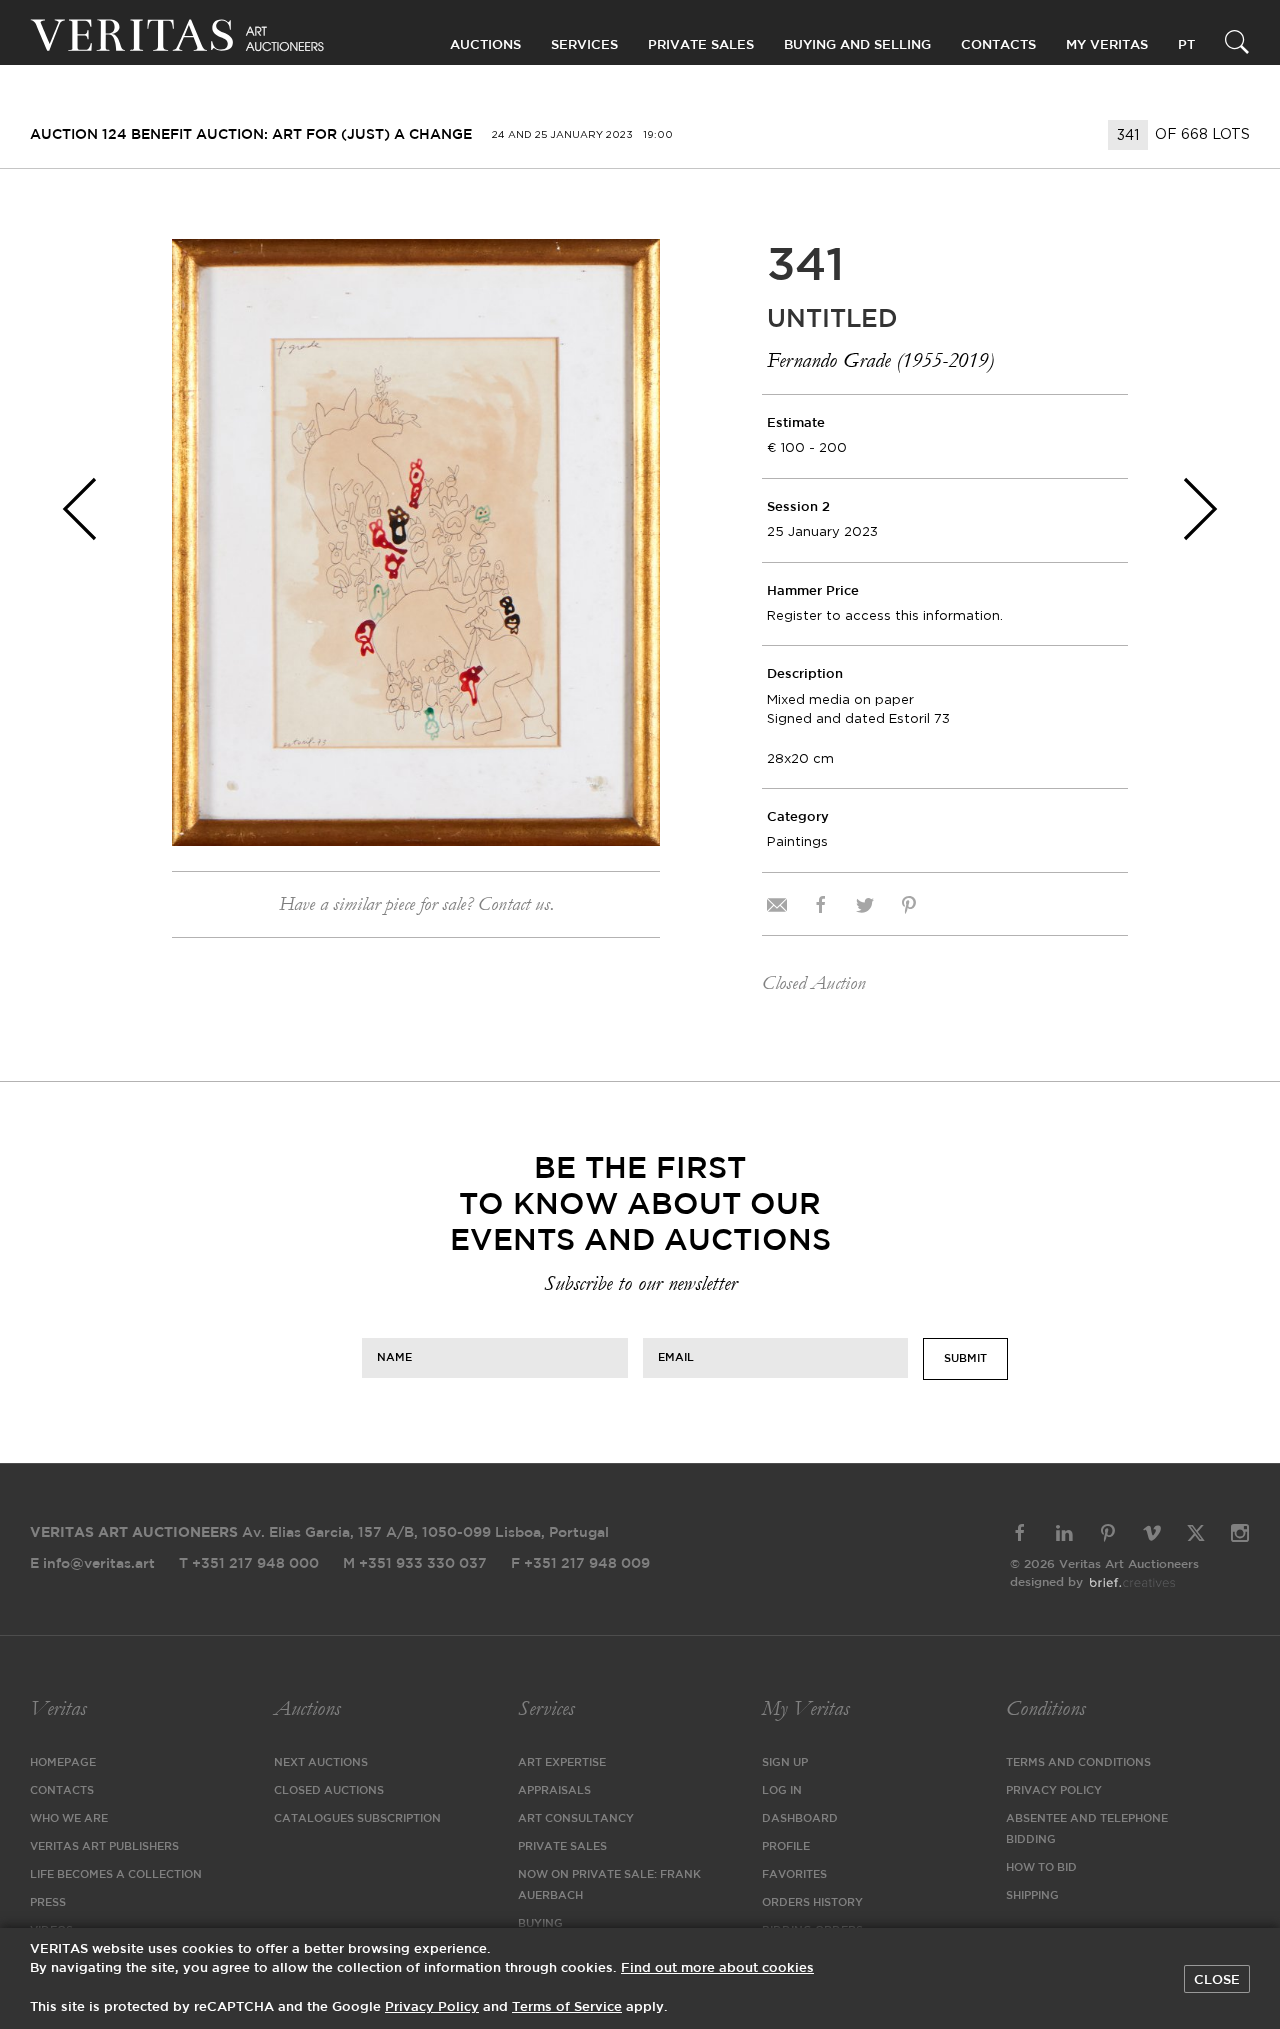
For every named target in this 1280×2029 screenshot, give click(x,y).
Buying (540, 1924)
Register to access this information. (885, 615)
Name (394, 1357)
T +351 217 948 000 (249, 1564)
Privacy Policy (1054, 1791)
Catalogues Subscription (357, 1819)
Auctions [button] (485, 45)
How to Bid (1041, 1868)
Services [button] (584, 45)
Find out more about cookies (717, 1968)
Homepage (63, 1763)
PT (1186, 45)
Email (676, 1357)
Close (1217, 1980)
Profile (786, 1847)
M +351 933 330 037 (415, 1564)
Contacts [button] (998, 45)
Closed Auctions (329, 1791)
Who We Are (69, 1819)
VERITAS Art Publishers (104, 1847)
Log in (782, 1791)
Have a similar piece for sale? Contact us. (416, 904)
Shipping (1032, 1896)
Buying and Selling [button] (857, 45)
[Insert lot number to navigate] (1129, 135)
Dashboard (800, 1819)
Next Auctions (321, 1763)
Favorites (794, 1875)
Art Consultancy (576, 1819)
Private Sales (701, 45)
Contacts (62, 1791)
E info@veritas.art (92, 1564)
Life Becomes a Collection (116, 1875)
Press (48, 1903)
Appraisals (554, 1791)
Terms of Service (567, 2007)
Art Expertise (562, 1763)
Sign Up (785, 1763)
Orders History (812, 1903)
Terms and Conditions (1078, 1763)
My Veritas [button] (1107, 45)
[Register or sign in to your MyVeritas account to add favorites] (630, 269)
